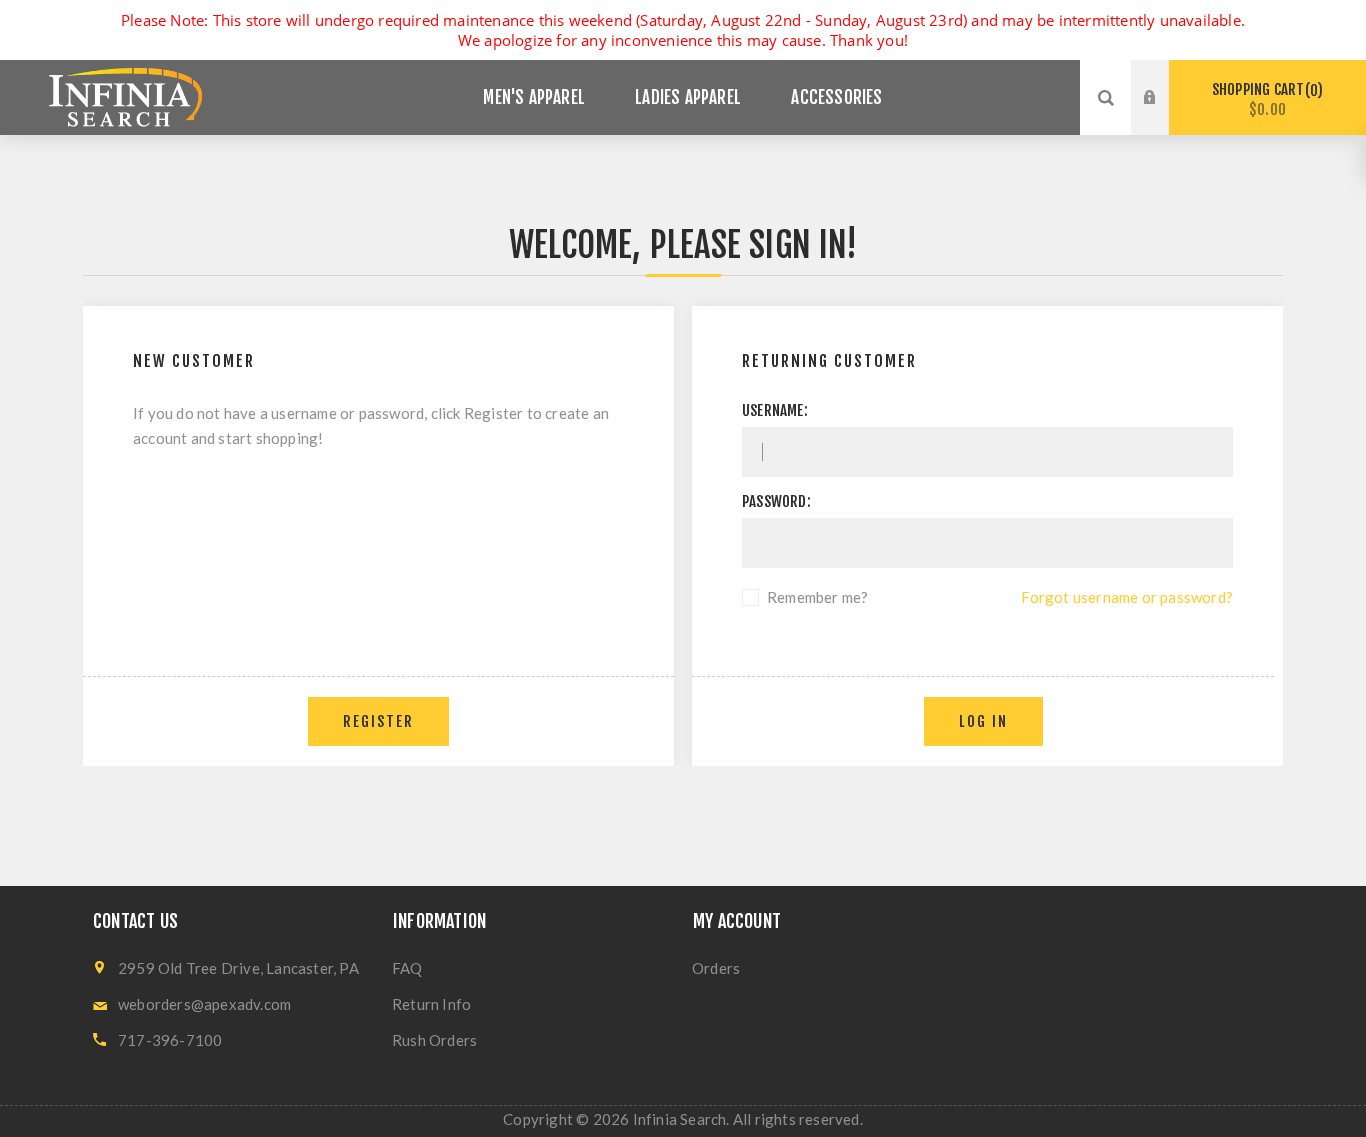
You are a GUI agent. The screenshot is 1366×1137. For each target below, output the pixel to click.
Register (1165, 117)
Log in (1165, 79)
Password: (776, 501)
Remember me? (817, 597)
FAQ (407, 968)
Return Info (431, 1004)
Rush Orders (434, 1040)
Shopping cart (1264, 99)
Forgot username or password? (1127, 597)
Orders (716, 968)
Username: (775, 410)
